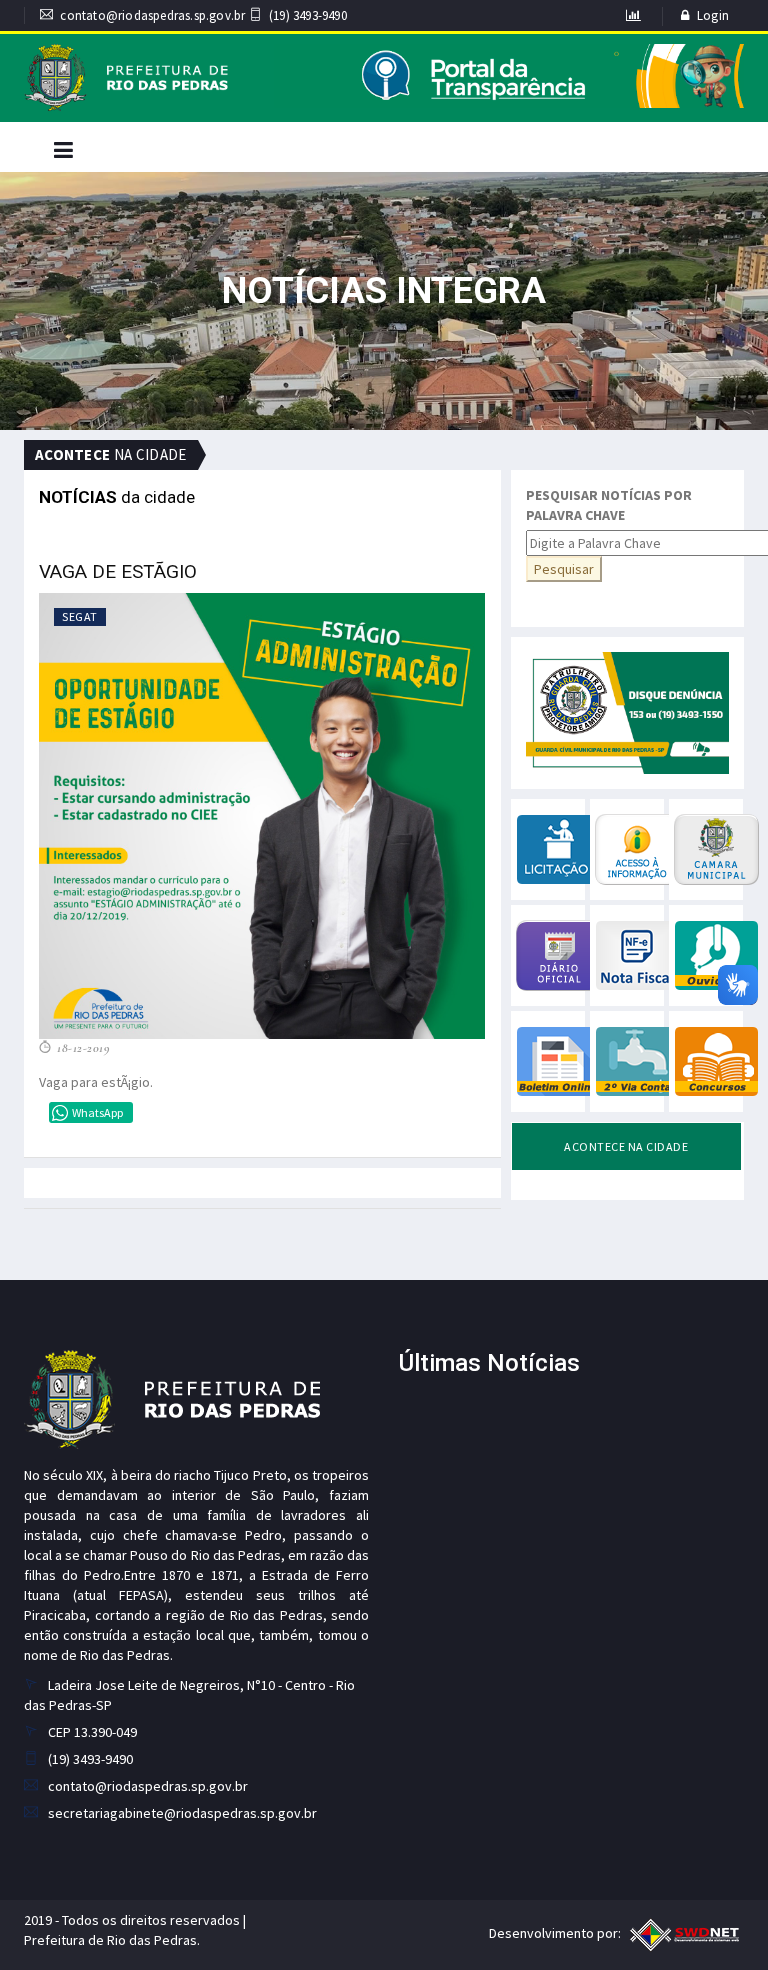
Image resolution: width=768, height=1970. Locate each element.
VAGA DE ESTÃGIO (118, 571)
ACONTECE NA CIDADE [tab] (626, 1146)
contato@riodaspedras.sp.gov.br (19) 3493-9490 (203, 15)
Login (713, 15)
